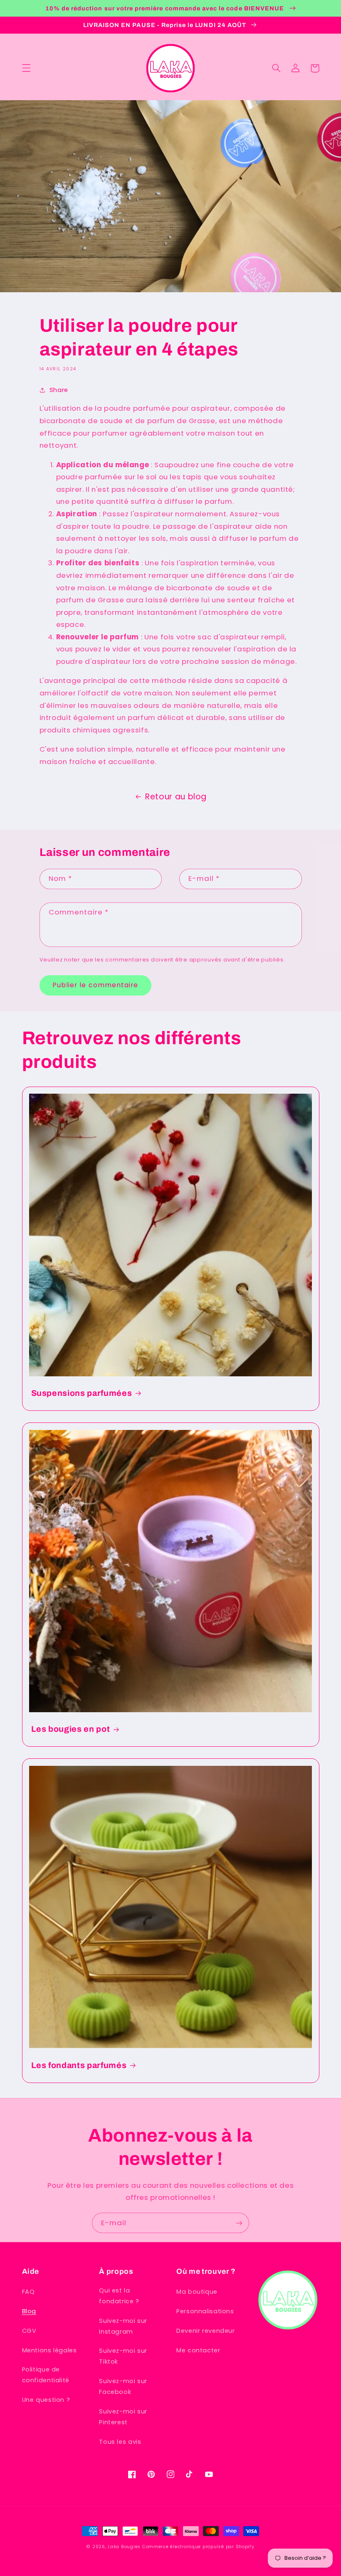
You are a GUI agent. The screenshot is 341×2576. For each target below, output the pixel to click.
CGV (29, 2331)
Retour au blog (176, 797)
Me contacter (198, 2350)
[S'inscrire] (239, 2223)
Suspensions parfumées (82, 1393)
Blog (29, 2311)
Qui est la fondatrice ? (119, 2296)
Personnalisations (205, 2311)
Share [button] (59, 390)
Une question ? (46, 2400)
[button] (26, 68)
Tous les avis (120, 2442)
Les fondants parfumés (79, 2065)
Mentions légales (49, 2350)
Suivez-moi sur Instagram (123, 2326)
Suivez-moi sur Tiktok (123, 2356)
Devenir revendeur (206, 2331)
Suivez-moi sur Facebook (123, 2386)
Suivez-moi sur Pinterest (123, 2417)
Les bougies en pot (71, 1729)
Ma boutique (197, 2292)
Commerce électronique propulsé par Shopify (198, 2547)
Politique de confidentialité (46, 2375)
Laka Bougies (124, 2547)
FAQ (28, 2292)
